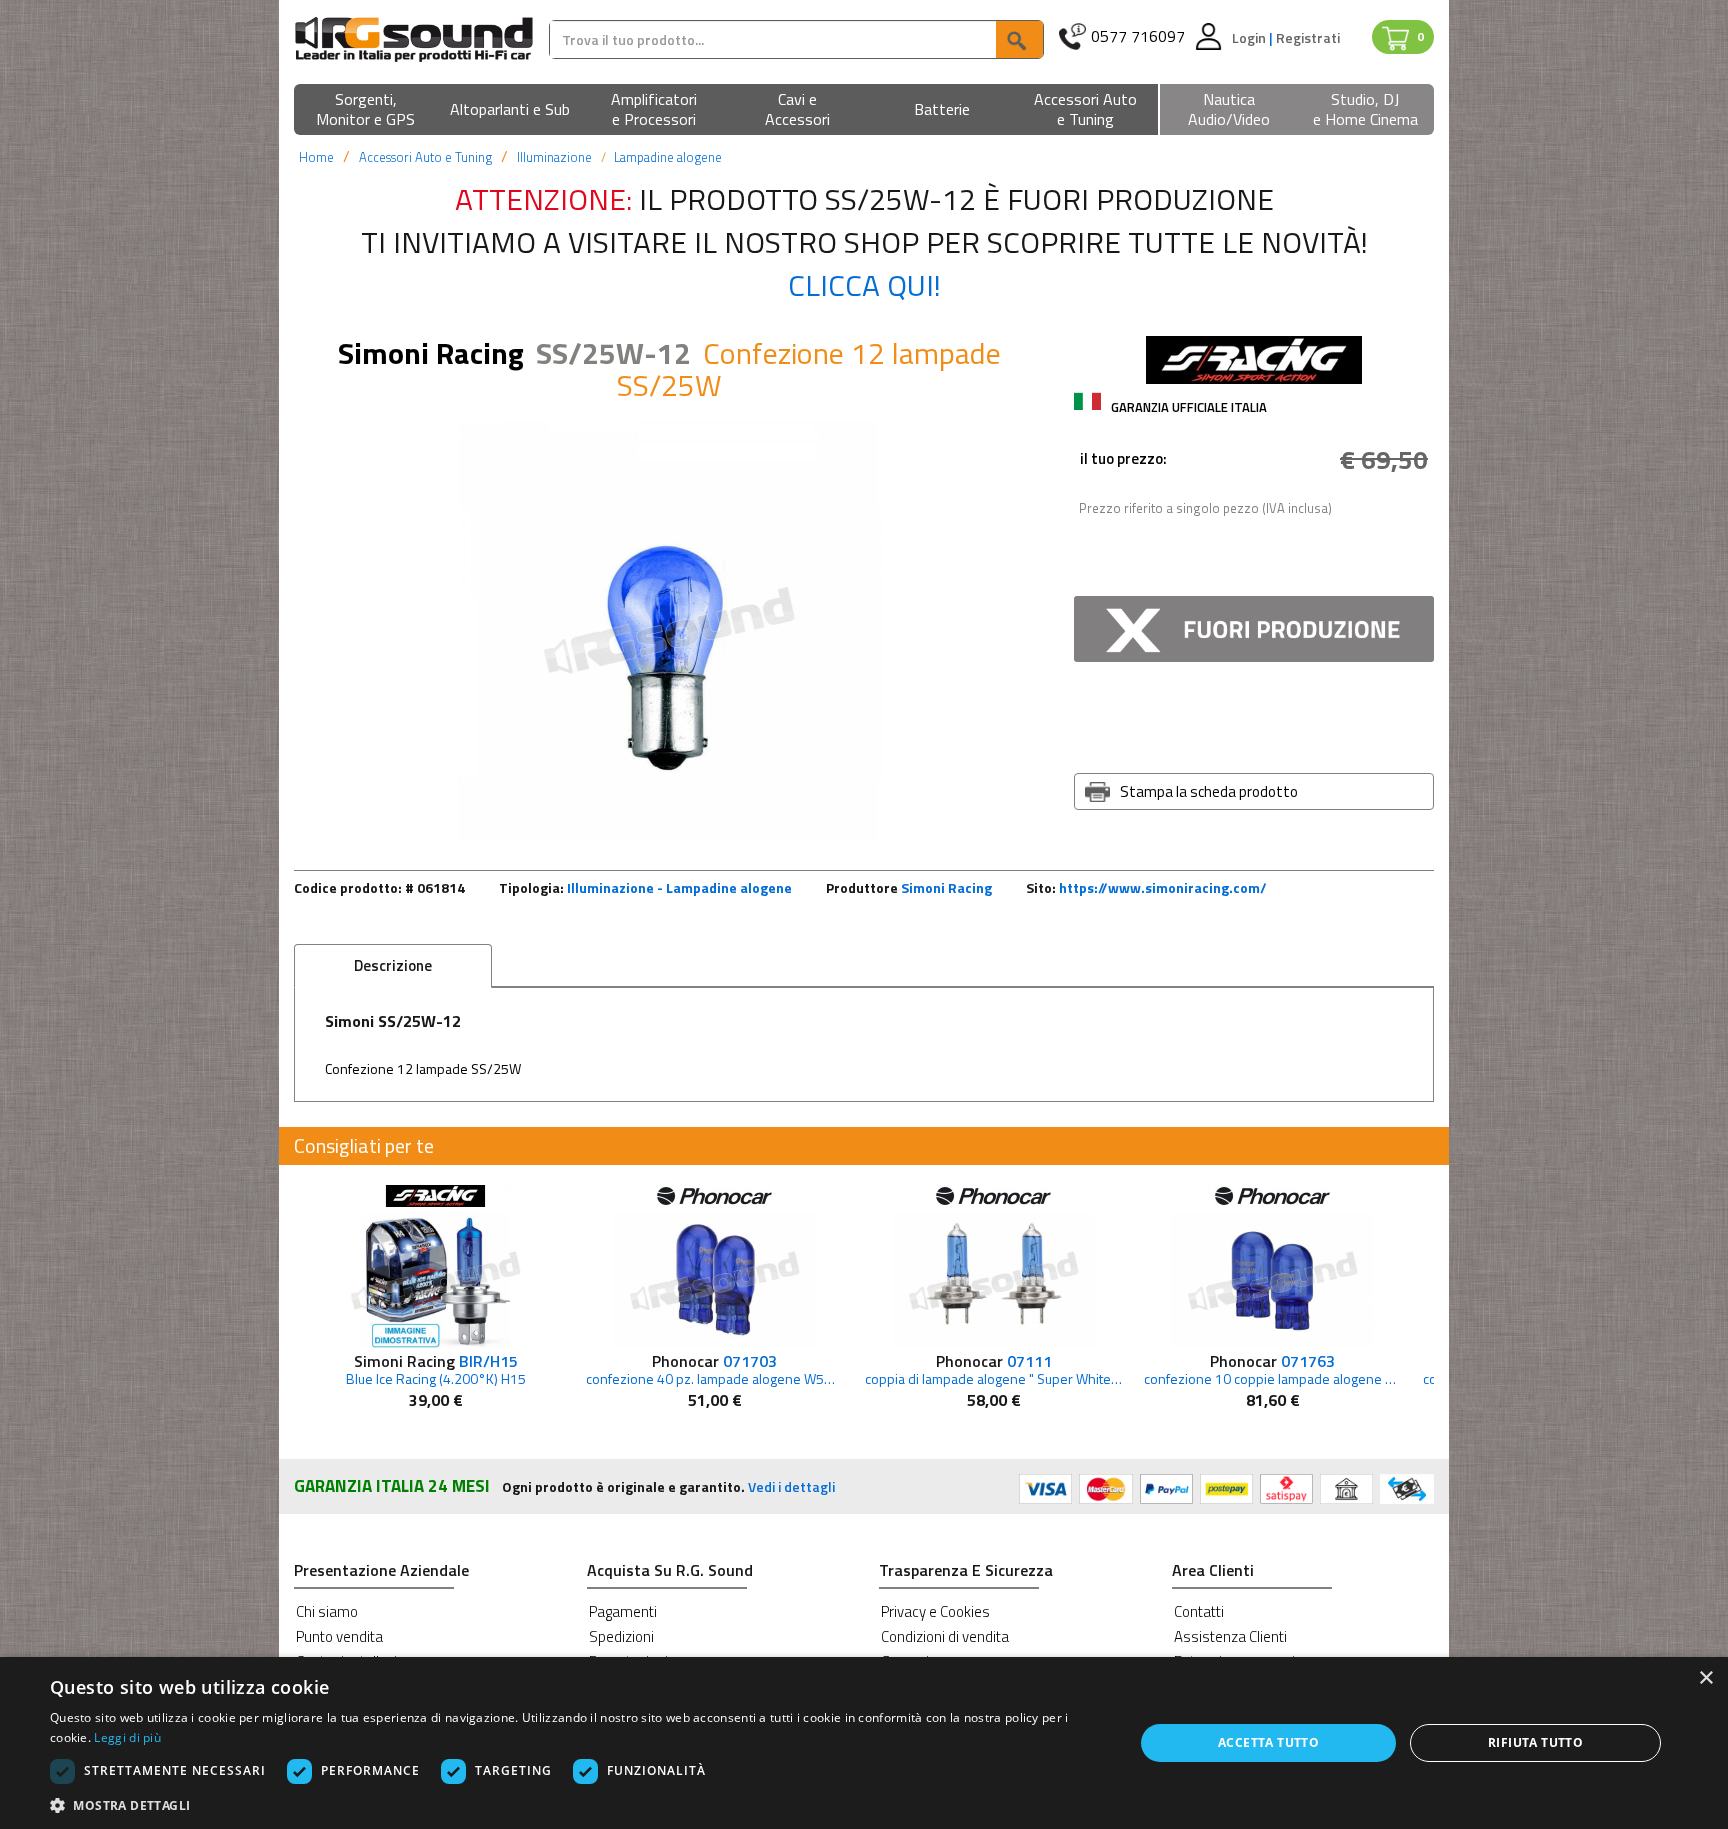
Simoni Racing (946, 887)
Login (1250, 37)
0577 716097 (1138, 36)
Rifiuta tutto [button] (1535, 1742)
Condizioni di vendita (945, 1636)
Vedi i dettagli (791, 1486)
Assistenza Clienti (1230, 1636)
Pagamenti (623, 1611)
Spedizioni (621, 1636)
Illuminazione (554, 157)
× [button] (1705, 1678)
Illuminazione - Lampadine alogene (679, 887)
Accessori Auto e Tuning (425, 157)
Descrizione (393, 965)
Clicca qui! (864, 285)
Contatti (1199, 1611)
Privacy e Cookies (935, 1611)
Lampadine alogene (668, 157)
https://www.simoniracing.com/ (1163, 887)
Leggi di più (127, 1737)
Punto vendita (339, 1636)
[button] (366, 110)
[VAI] (1019, 39)
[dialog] (864, 1743)
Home (316, 157)
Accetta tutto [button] (1268, 1742)
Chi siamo (327, 1611)
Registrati (1308, 37)
